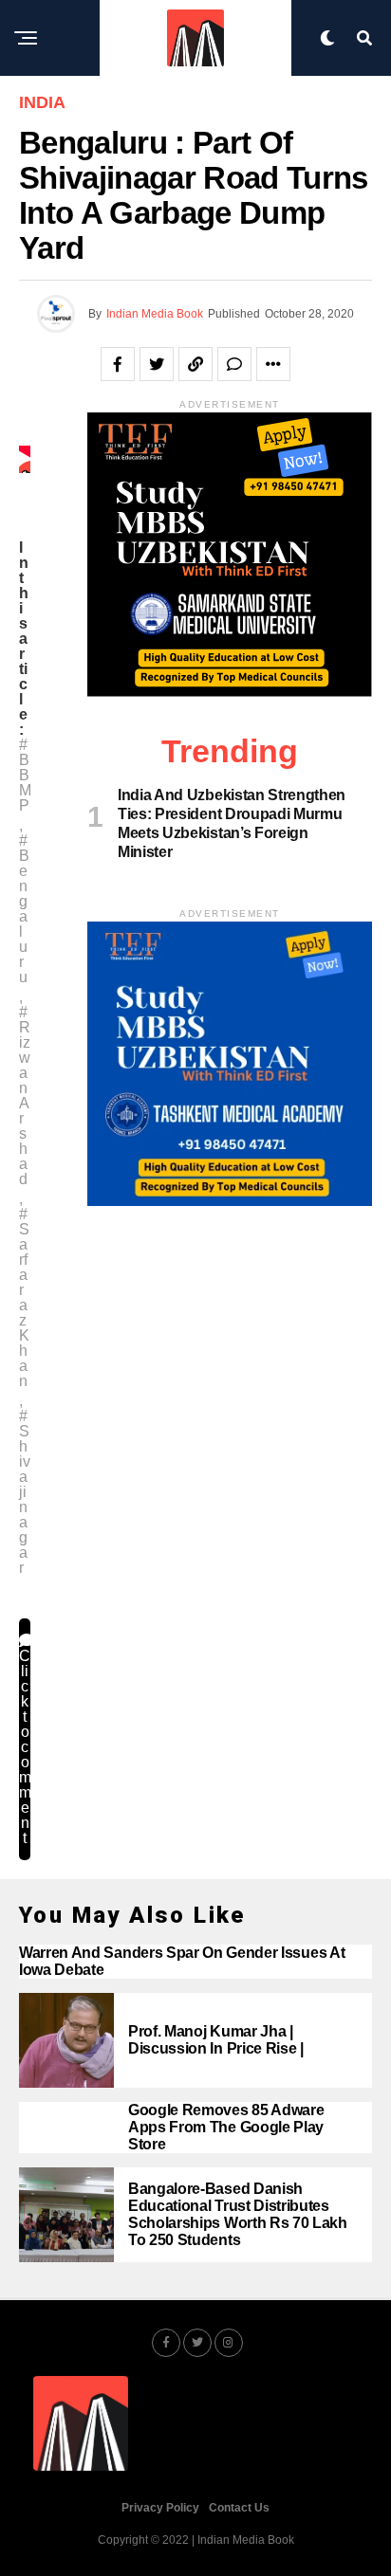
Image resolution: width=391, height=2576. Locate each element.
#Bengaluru (24, 909)
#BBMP (25, 776)
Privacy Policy (160, 2508)
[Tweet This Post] (157, 364)
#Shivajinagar (25, 1492)
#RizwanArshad (25, 1096)
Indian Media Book (155, 314)
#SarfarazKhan (24, 1298)
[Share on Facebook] (118, 364)
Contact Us (239, 2508)
